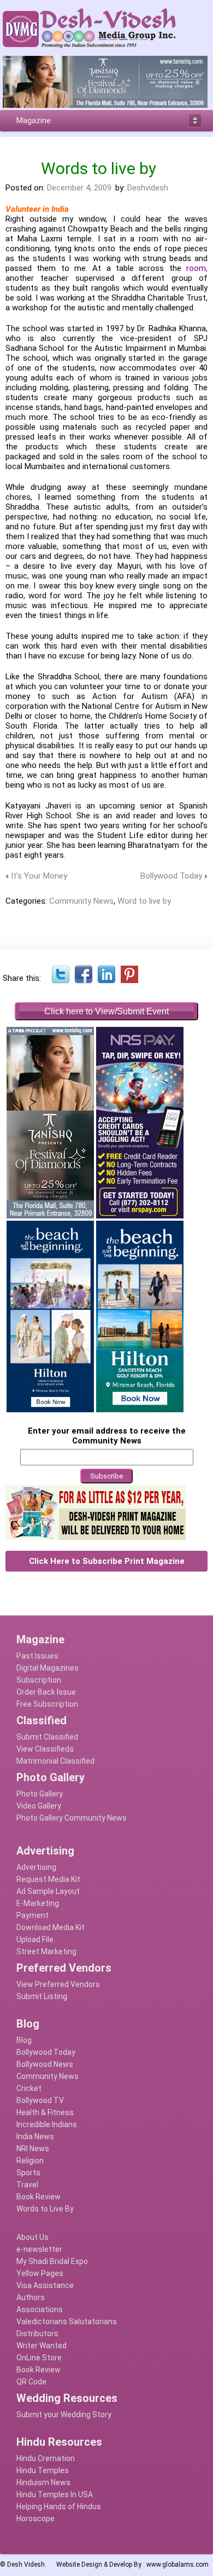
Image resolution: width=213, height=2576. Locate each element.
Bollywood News (45, 2064)
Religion (30, 2161)
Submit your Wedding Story (64, 2415)
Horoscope (35, 2519)
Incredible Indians (47, 2124)
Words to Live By (45, 2209)
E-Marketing (38, 1903)
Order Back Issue (46, 1692)
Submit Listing (42, 1996)
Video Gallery (39, 1806)
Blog (24, 2040)
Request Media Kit (48, 1879)
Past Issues (37, 1656)
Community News (81, 901)
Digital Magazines (48, 1668)
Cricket (29, 2088)
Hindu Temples (43, 2470)
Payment (32, 1915)
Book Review (39, 2197)
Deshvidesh (148, 188)
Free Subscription (47, 1704)
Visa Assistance (45, 2285)
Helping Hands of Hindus (59, 2506)
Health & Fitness (45, 2112)
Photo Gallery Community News (72, 1818)
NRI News (33, 2148)
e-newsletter (39, 2249)
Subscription (39, 1680)
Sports (28, 2173)
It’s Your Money (39, 876)
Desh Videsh (26, 2565)
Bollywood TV (40, 2100)
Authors (31, 2297)
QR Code (31, 2382)
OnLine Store (39, 2358)
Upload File (35, 1939)
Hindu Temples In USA (55, 2494)
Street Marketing (46, 1951)
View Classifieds (45, 1749)
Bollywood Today (171, 876)
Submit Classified (47, 1737)
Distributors (37, 2334)
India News (35, 2136)
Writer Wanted (42, 2346)
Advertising (36, 1867)
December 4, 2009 (79, 188)
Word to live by (144, 901)
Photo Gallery (40, 1794)
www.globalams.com (177, 2565)
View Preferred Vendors (58, 1984)
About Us (32, 2237)
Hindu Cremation (46, 2458)
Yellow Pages (40, 2273)
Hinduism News (43, 2482)
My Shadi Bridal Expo (52, 2261)
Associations (40, 2309)
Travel (27, 2185)
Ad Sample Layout (48, 1891)
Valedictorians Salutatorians (67, 2321)
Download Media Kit (51, 1927)
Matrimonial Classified (55, 1761)
